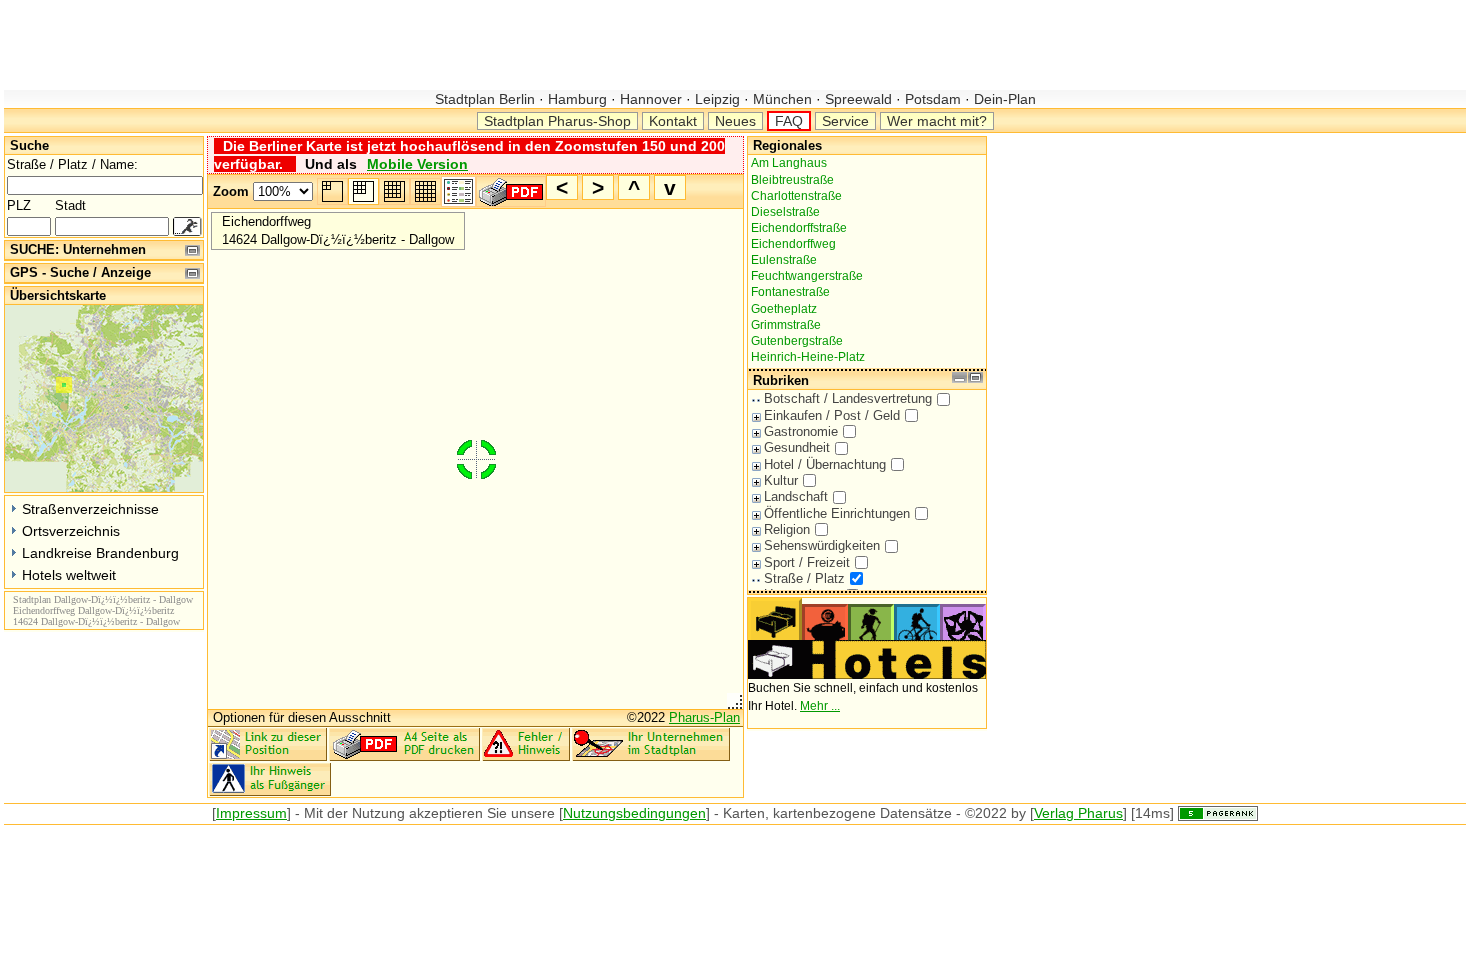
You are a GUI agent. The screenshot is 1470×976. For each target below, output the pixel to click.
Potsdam (933, 99)
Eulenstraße (784, 260)
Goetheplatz (784, 309)
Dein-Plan (1003, 99)
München (782, 99)
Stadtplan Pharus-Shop (557, 121)
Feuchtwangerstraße (807, 276)
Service (845, 121)
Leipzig (717, 99)
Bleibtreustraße (792, 180)
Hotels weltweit (69, 575)
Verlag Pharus (1078, 813)
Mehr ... (820, 706)
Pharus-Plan (704, 717)
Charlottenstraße (796, 196)
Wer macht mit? (937, 121)
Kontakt (673, 121)
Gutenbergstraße (797, 341)
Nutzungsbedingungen (634, 813)
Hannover (651, 99)
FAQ (789, 121)
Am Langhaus (789, 163)
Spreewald (858, 99)
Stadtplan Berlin (487, 99)
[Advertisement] (368, 45)
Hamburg (577, 99)
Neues (735, 121)
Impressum (251, 813)
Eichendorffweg (793, 244)
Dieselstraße (785, 212)
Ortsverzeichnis (71, 531)
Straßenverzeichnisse (90, 509)
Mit (313, 813)
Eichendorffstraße (799, 228)
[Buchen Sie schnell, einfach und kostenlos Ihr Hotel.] (867, 675)
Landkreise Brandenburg (100, 553)
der (337, 813)
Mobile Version (417, 164)
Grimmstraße (786, 325)
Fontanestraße (790, 292)
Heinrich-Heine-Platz (808, 357)
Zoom (231, 191)
